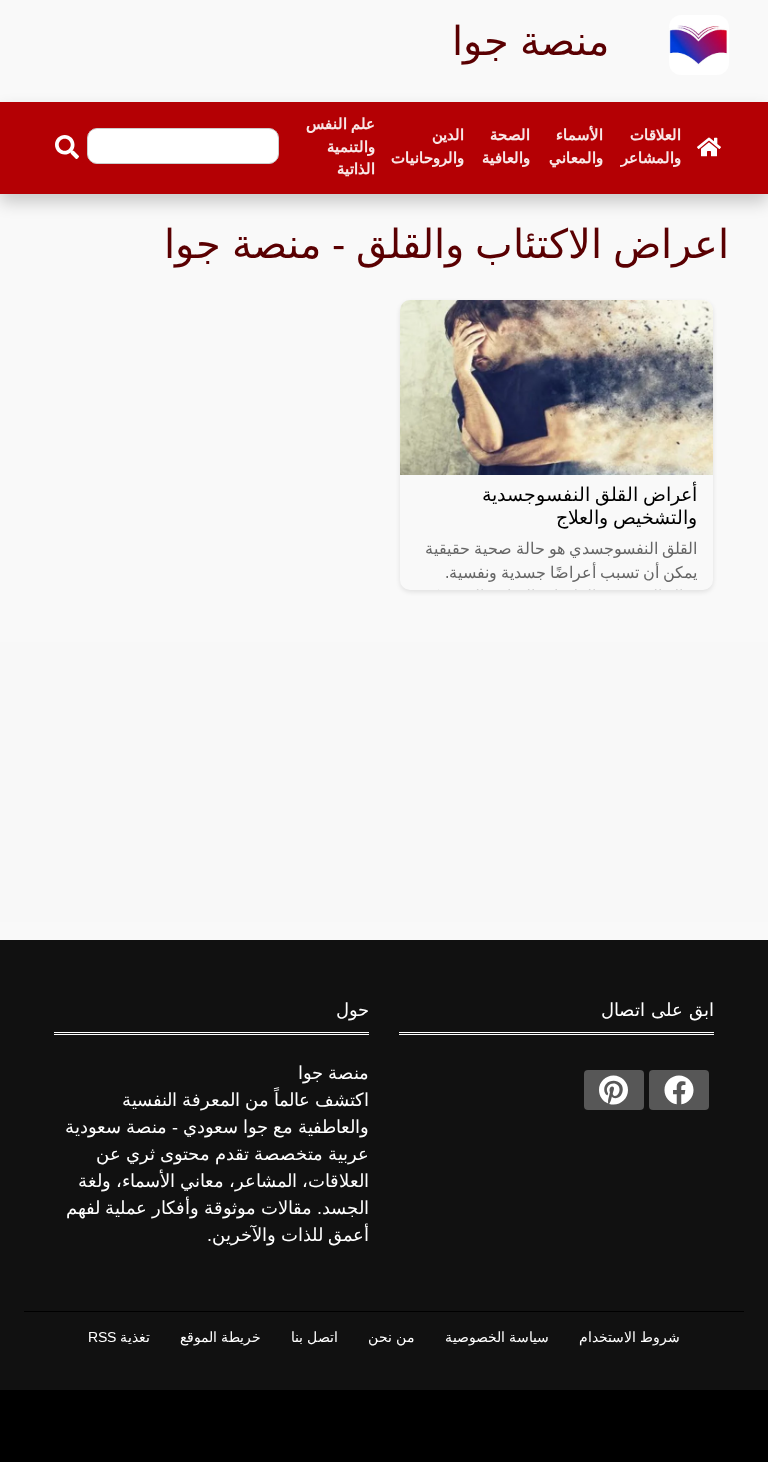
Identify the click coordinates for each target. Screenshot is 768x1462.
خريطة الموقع (220, 1337)
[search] (67, 147)
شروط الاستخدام (629, 1337)
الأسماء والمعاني (576, 146)
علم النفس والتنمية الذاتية (340, 146)
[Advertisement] (384, 782)
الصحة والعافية (506, 146)
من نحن (391, 1337)
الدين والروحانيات (427, 146)
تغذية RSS (119, 1337)
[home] (709, 147)
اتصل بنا (314, 1337)
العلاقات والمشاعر (651, 146)
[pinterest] (614, 1090)
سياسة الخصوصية (497, 1337)
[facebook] (679, 1090)
